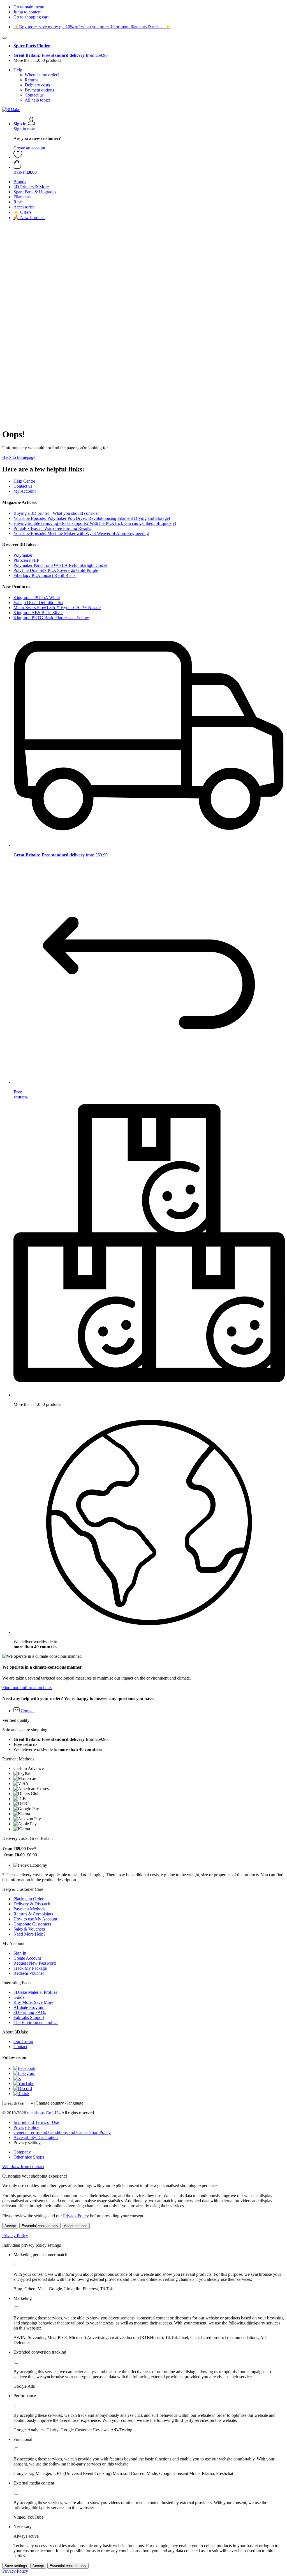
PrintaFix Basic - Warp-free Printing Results (52, 528)
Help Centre (24, 481)
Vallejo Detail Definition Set (38, 603)
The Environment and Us (36, 2022)
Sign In (20, 1953)
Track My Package (30, 1968)
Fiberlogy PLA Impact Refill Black (45, 575)
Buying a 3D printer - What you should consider (56, 513)
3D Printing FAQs (30, 2012)
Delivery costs (37, 85)
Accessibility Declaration (36, 2137)
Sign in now (24, 129)
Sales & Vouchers (29, 1929)
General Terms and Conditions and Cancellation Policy (62, 2132)
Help (18, 70)
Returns (32, 80)
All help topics (38, 100)
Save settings (16, 2566)
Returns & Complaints (33, 1914)
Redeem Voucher (29, 1973)
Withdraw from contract (23, 2167)
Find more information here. (27, 1688)
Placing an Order (28, 1899)
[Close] (4, 38)
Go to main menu (29, 7)
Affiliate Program (29, 2007)
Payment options (39, 90)
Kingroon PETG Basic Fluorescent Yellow (51, 618)
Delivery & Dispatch (32, 1904)
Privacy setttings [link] (28, 2142)
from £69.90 (61, 55)
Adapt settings (76, 2226)
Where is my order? (42, 75)
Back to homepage (19, 457)
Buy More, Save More (33, 2002)
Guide (19, 1997)
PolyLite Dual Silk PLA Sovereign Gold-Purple (56, 570)
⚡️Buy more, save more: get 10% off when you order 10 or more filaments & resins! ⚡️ (92, 27)
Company (22, 2152)
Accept (10, 2226)
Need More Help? (29, 1934)
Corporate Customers (32, 1924)
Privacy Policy (26, 2127)
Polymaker (23, 555)
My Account (25, 491)
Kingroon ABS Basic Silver (38, 613)
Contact (20, 2047)
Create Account (27, 1958)
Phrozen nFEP (26, 560)
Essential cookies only (40, 2226)
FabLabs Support (29, 2017)
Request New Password (35, 1963)
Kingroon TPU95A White (37, 597)
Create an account (29, 148)
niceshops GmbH (43, 2113)
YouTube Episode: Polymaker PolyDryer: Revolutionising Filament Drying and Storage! (92, 518)
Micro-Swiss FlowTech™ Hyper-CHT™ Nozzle (57, 608)
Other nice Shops (29, 2157)
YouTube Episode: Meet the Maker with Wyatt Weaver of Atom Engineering (81, 533)
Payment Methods (29, 1909)
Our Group (23, 2041)
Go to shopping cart (31, 17)
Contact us (34, 95)
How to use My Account (35, 1919)
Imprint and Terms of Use (36, 2122)
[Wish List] (18, 157)
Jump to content (27, 12)
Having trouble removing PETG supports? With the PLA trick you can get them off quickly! (95, 523)
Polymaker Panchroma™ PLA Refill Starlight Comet (60, 565)
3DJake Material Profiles (35, 1992)
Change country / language (59, 2103)
